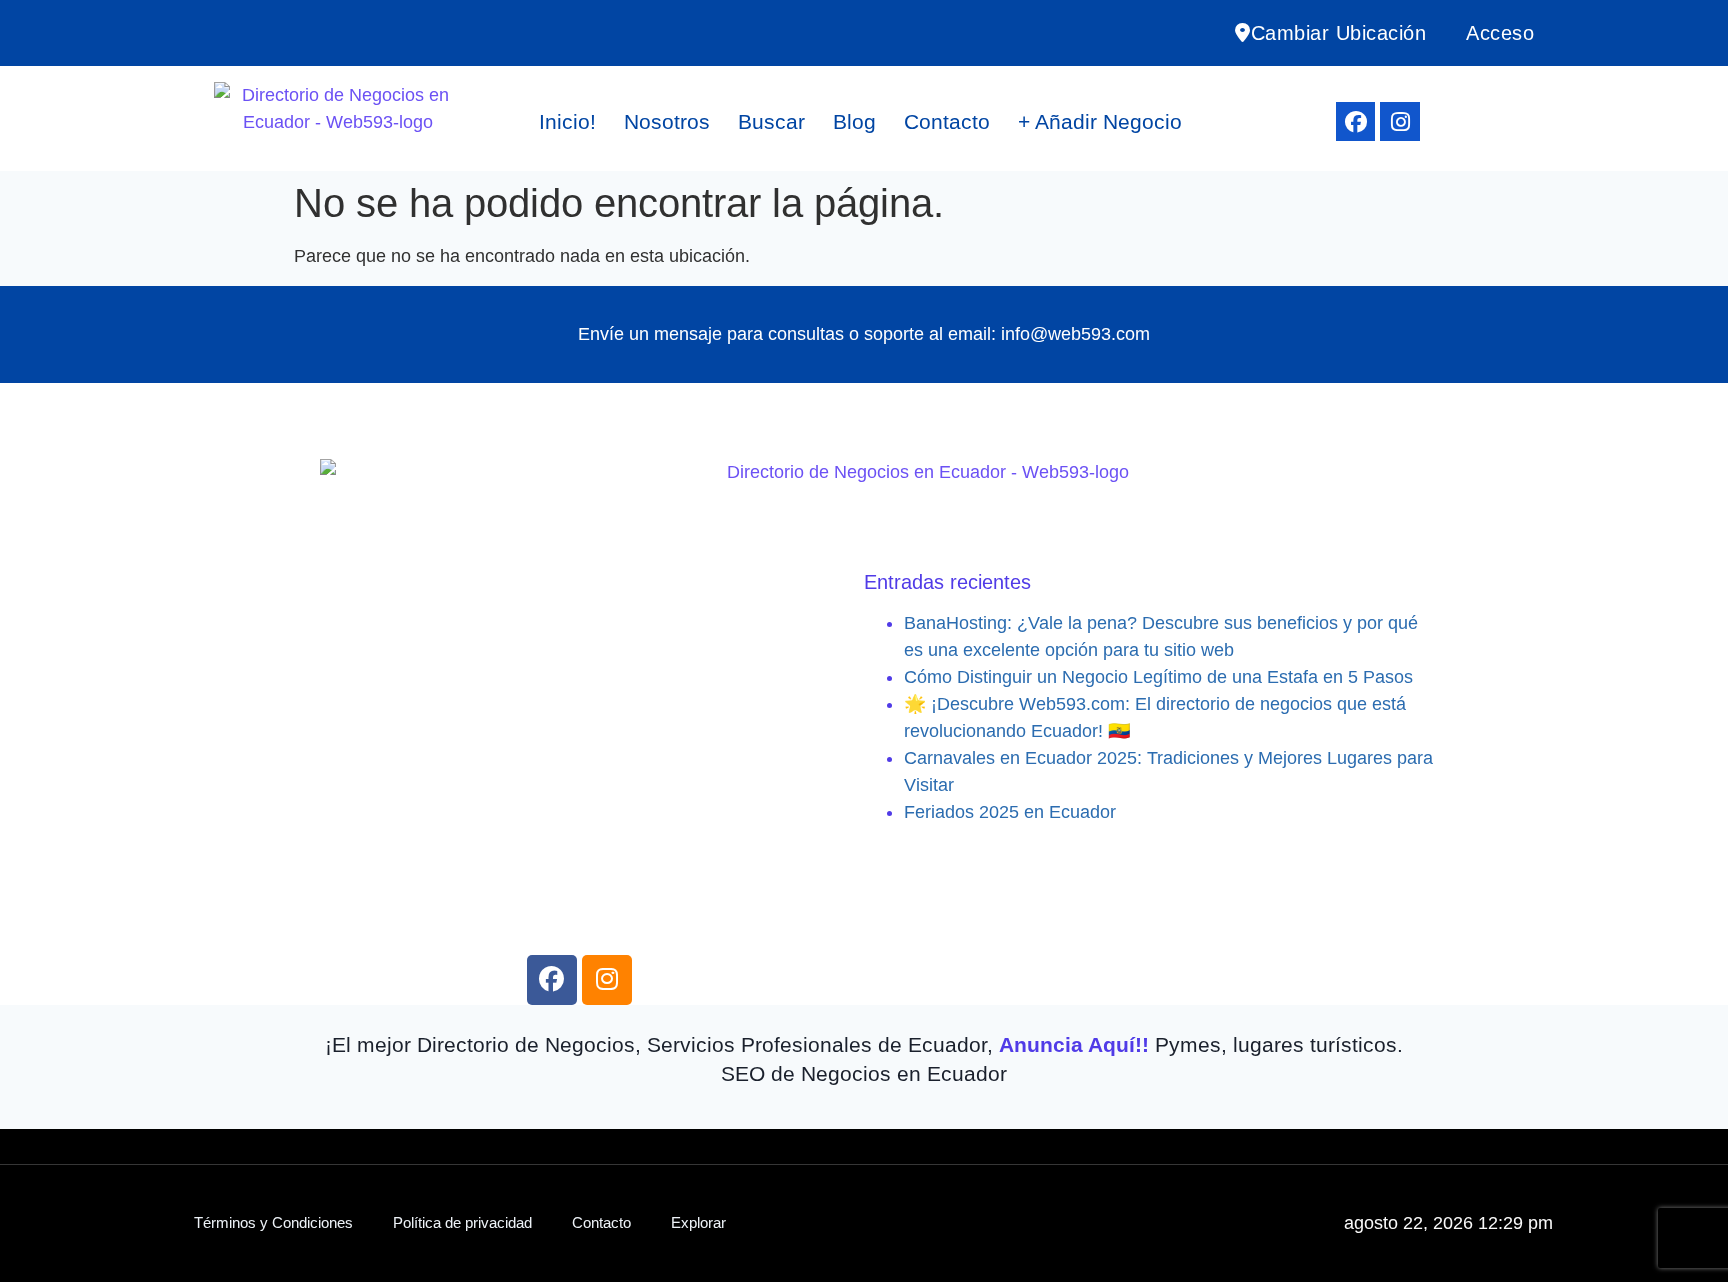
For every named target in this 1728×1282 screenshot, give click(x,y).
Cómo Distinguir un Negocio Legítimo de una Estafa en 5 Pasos (1158, 677)
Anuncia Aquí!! (1074, 1044)
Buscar (771, 121)
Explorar (698, 1222)
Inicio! (567, 121)
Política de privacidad (462, 1222)
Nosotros (667, 121)
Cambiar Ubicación (1339, 33)
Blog (854, 121)
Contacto (947, 121)
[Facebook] (1356, 122)
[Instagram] (1400, 122)
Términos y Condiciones (273, 1222)
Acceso (1500, 33)
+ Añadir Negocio (1100, 121)
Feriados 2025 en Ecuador (1010, 812)
